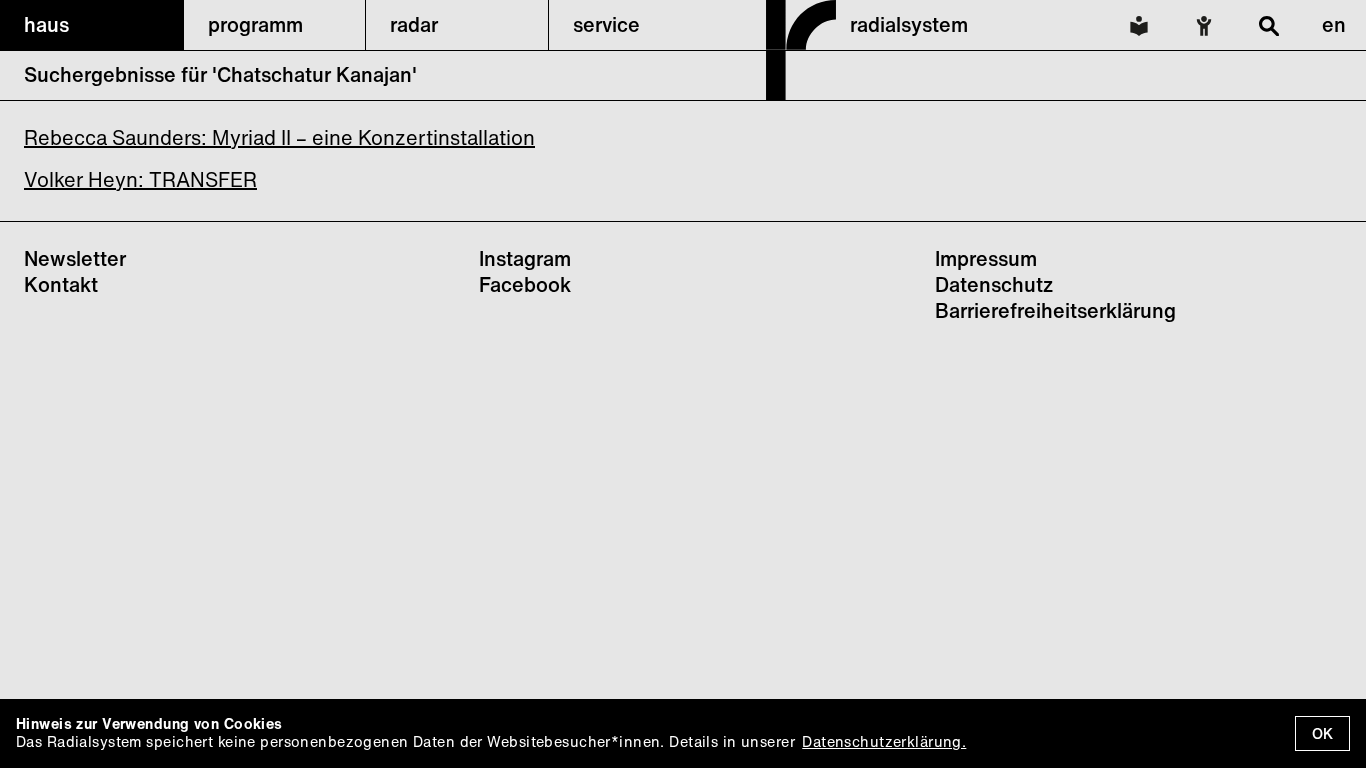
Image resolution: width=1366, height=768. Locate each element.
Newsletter (75, 258)
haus (46, 24)
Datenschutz (994, 284)
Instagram (525, 258)
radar (414, 24)
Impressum (986, 258)
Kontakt (61, 284)
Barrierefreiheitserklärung (1055, 310)
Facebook (525, 284)
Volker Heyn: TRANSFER (140, 179)
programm (255, 24)
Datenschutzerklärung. (884, 741)
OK (1322, 733)
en (1334, 24)
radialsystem (909, 24)
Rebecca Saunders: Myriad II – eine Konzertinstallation (279, 137)
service (606, 24)
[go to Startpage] (801, 94)
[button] (91, 25)
